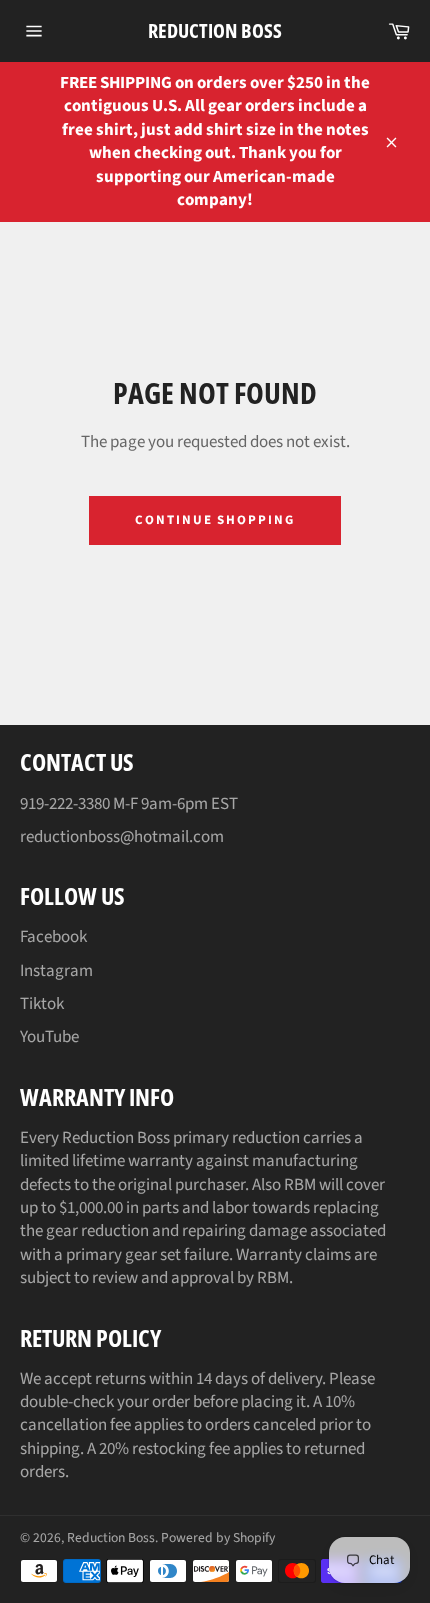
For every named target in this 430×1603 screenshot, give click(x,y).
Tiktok (42, 1004)
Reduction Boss (215, 30)
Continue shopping (215, 520)
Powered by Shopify (218, 1537)
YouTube (49, 1037)
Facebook (53, 937)
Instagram (56, 971)
